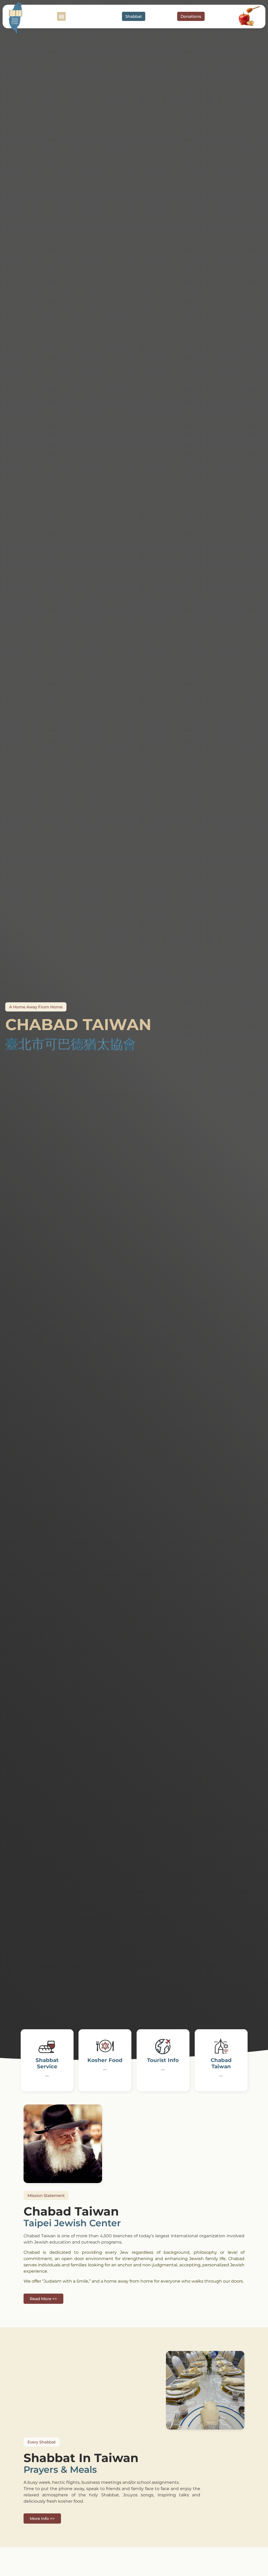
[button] (61, 16)
